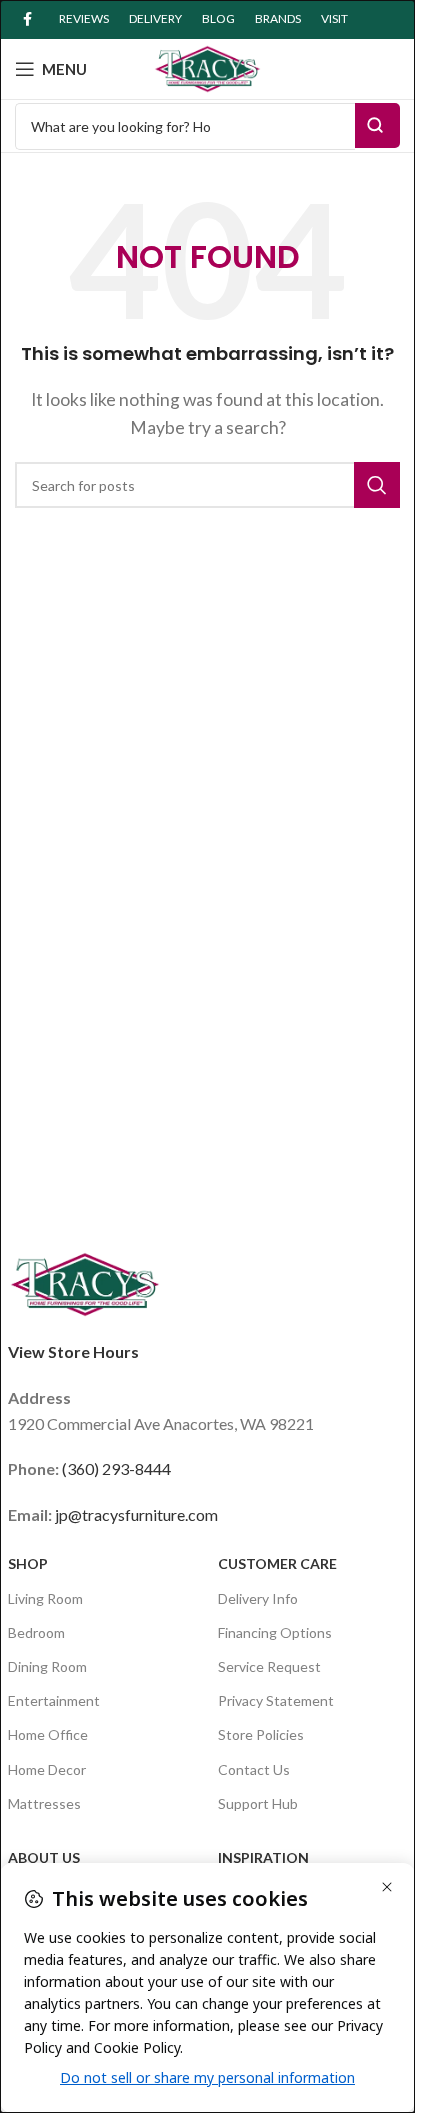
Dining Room (47, 1666)
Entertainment (54, 1700)
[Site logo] (208, 66)
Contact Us (254, 1769)
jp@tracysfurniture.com (136, 1514)
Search (377, 125)
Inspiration (263, 1857)
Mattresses (44, 1803)
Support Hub (258, 1803)
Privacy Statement (276, 1700)
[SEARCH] (377, 485)
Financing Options (275, 1632)
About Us (44, 1857)
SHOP (28, 1563)
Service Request (269, 1666)
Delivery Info (258, 1598)
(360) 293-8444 (116, 1468)
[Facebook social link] (27, 19)
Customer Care (277, 1563)
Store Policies (261, 1734)
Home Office (48, 1734)
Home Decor (47, 1769)
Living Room (45, 1598)
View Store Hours (73, 1351)
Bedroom (36, 1632)
